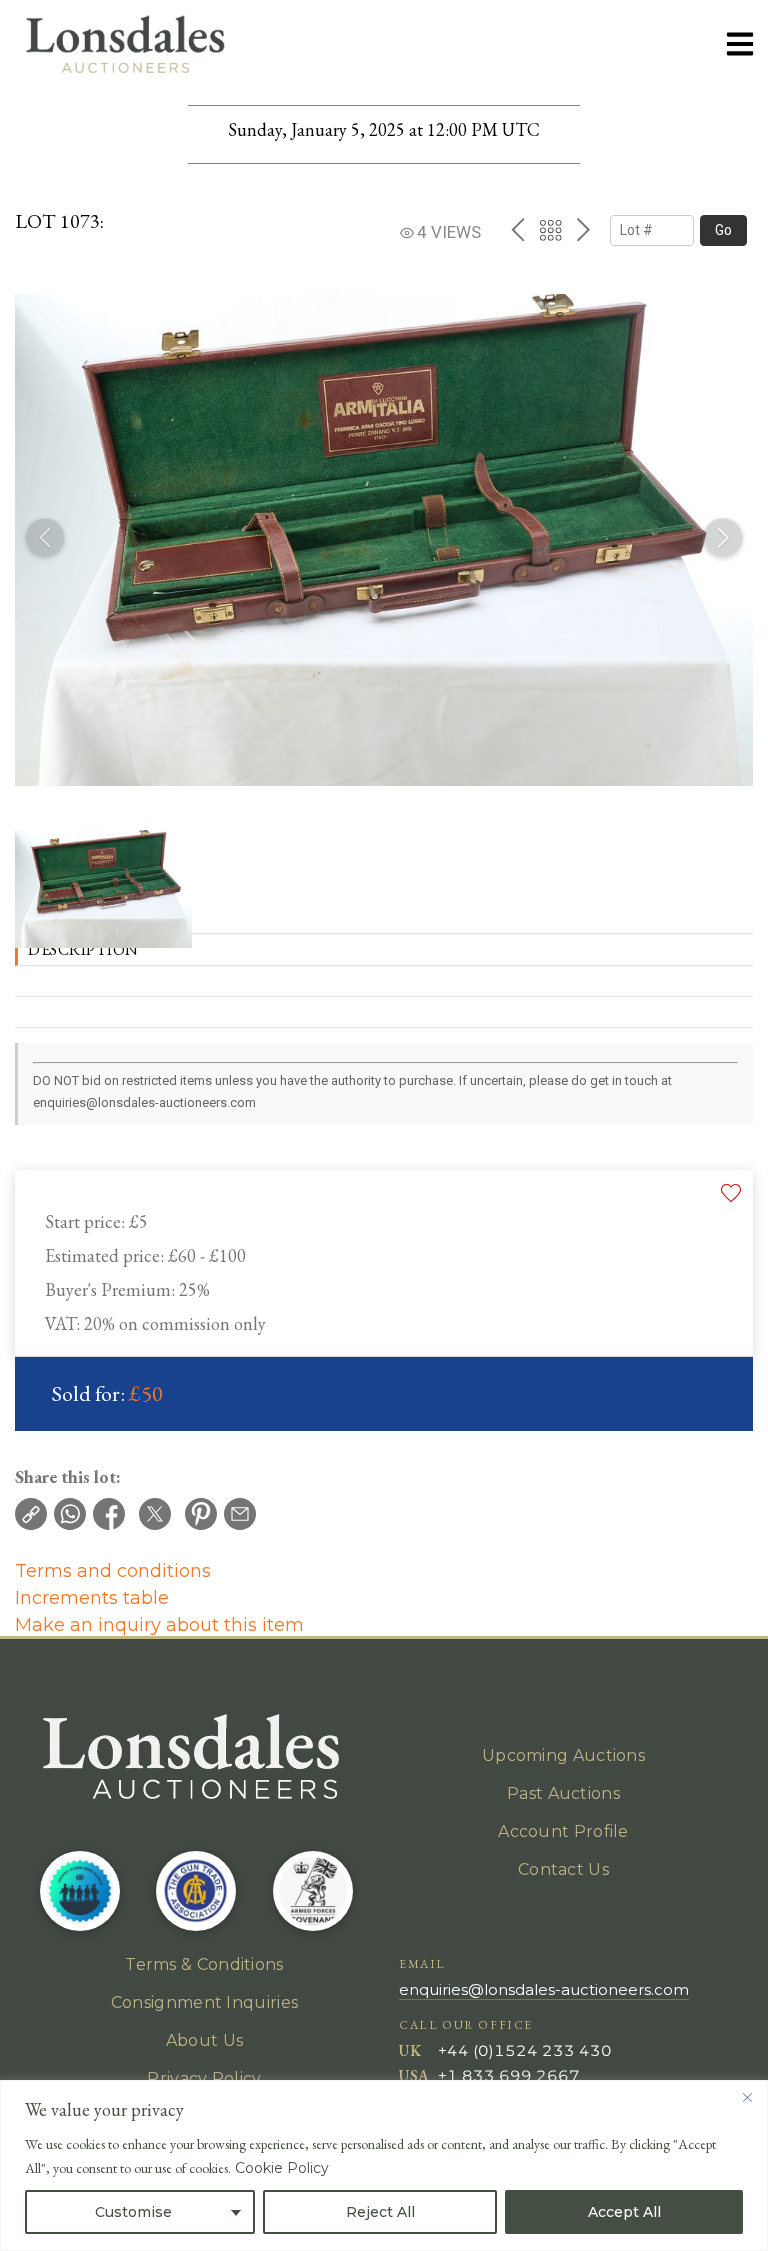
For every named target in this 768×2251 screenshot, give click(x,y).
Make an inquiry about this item (159, 1625)
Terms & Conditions (204, 1964)
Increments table (92, 1598)
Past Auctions (563, 1793)
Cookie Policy (282, 2168)
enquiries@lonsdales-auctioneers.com (544, 1989)
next (583, 230)
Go (723, 230)
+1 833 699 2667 (509, 2075)
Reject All (380, 2212)
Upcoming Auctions (563, 1755)
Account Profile (563, 1831)
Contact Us (563, 1869)
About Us (204, 2040)
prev (517, 230)
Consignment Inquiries (204, 2002)
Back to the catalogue (550, 230)
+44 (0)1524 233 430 (525, 2050)
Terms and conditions (113, 1571)
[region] (384, 2165)
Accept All (624, 2212)
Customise (133, 2212)
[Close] (747, 2097)
